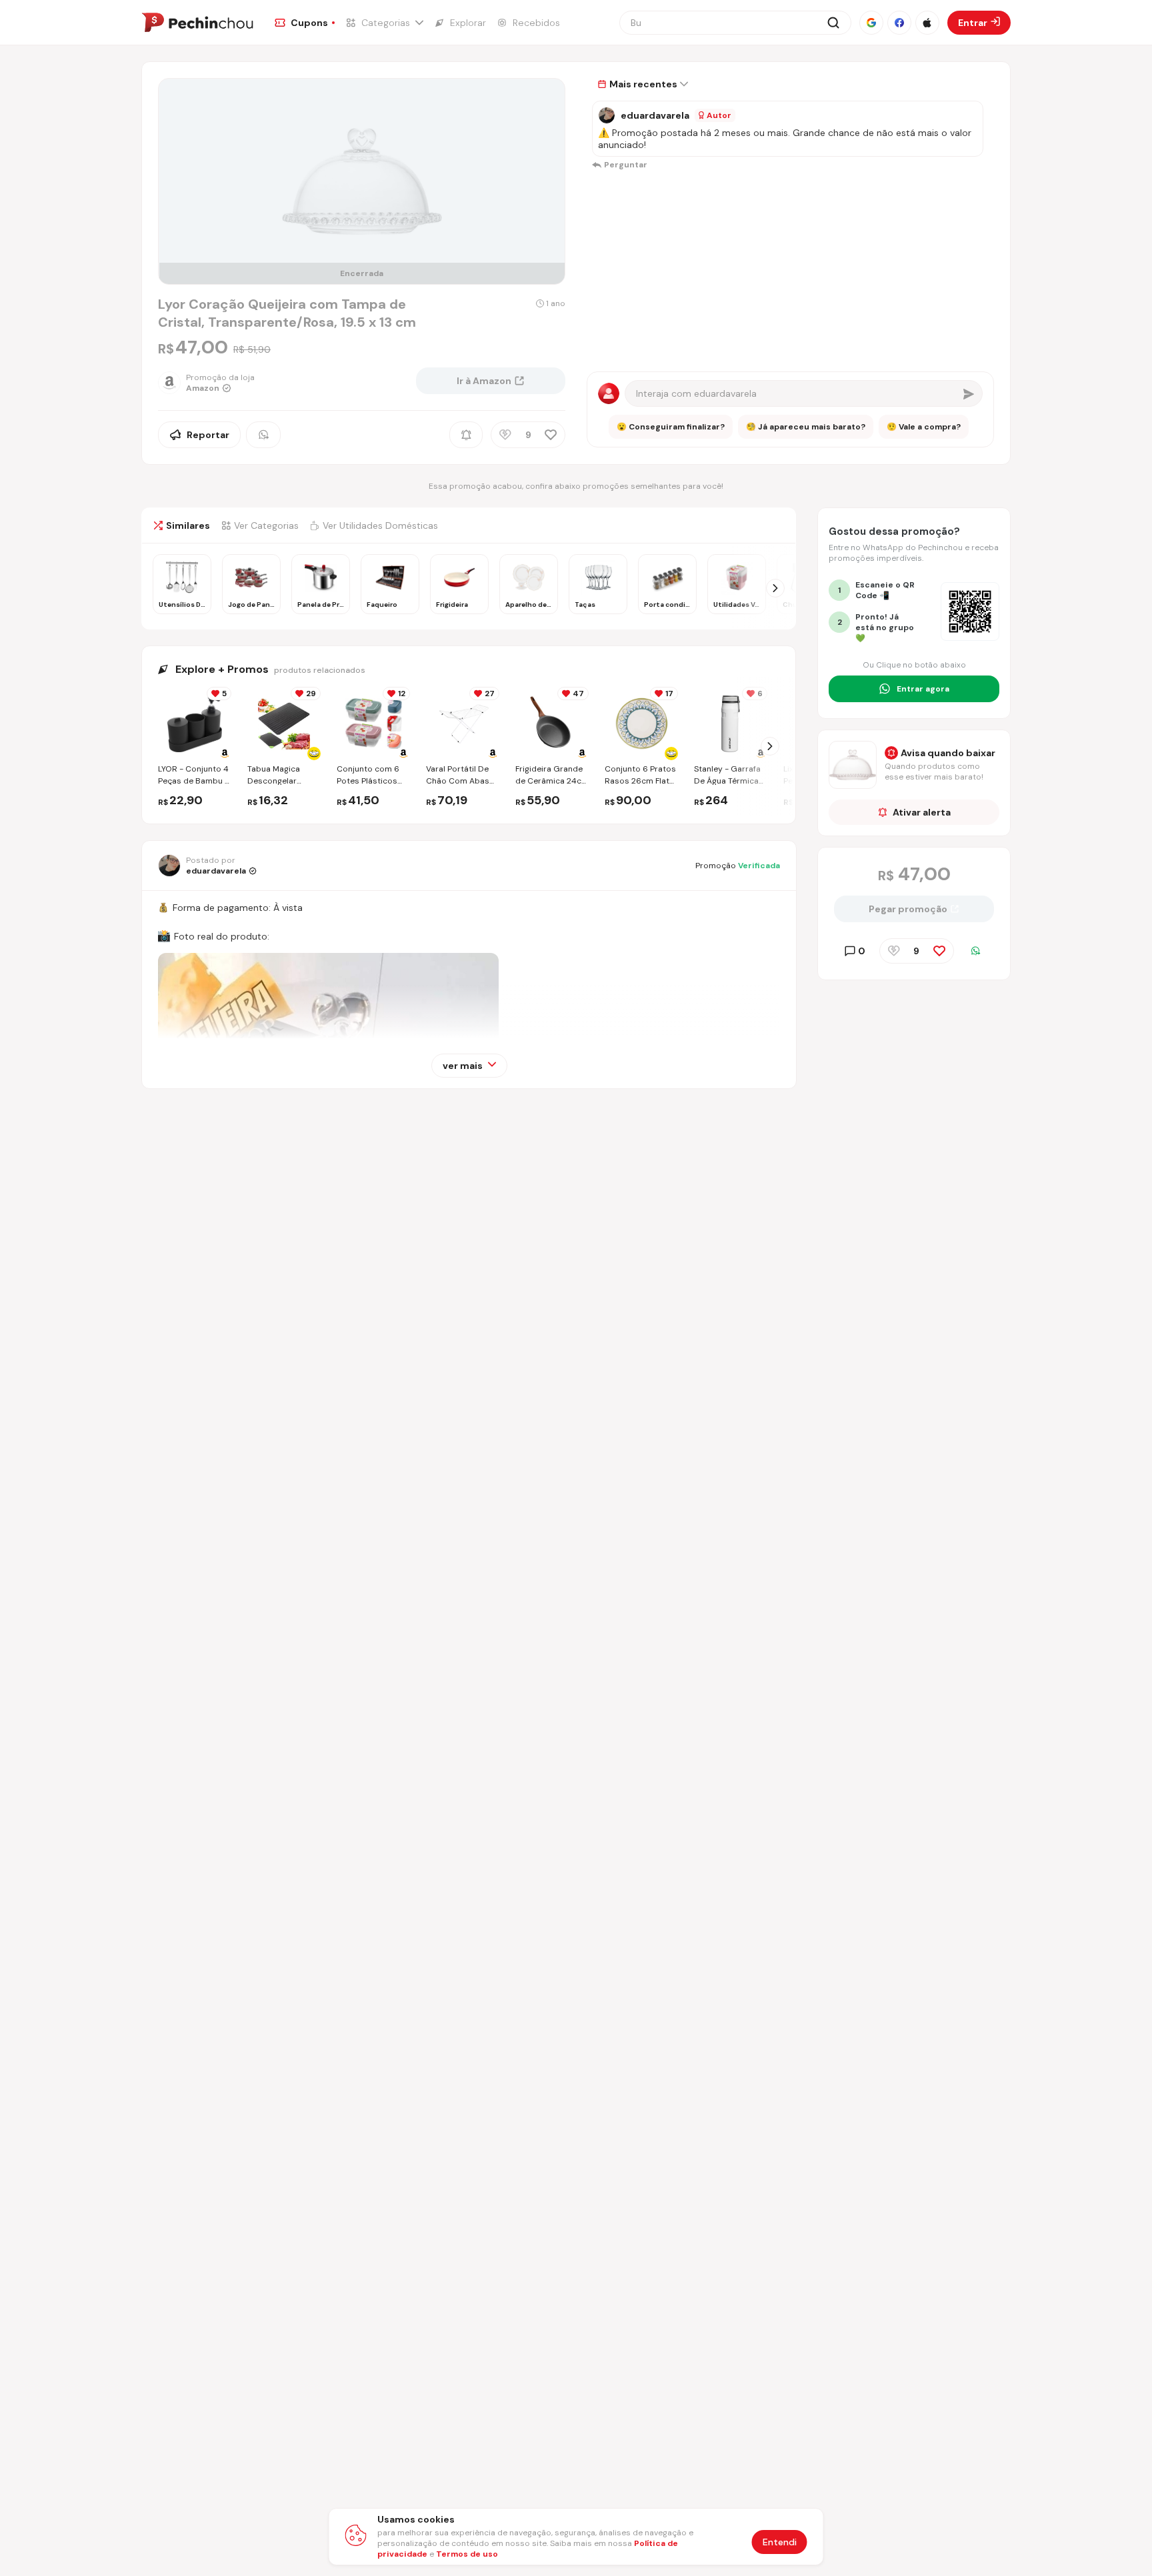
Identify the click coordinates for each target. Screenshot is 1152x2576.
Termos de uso (467, 2554)
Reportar (208, 435)
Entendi (780, 2542)
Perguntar (626, 165)
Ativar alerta (922, 812)
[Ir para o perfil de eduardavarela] (607, 115)
